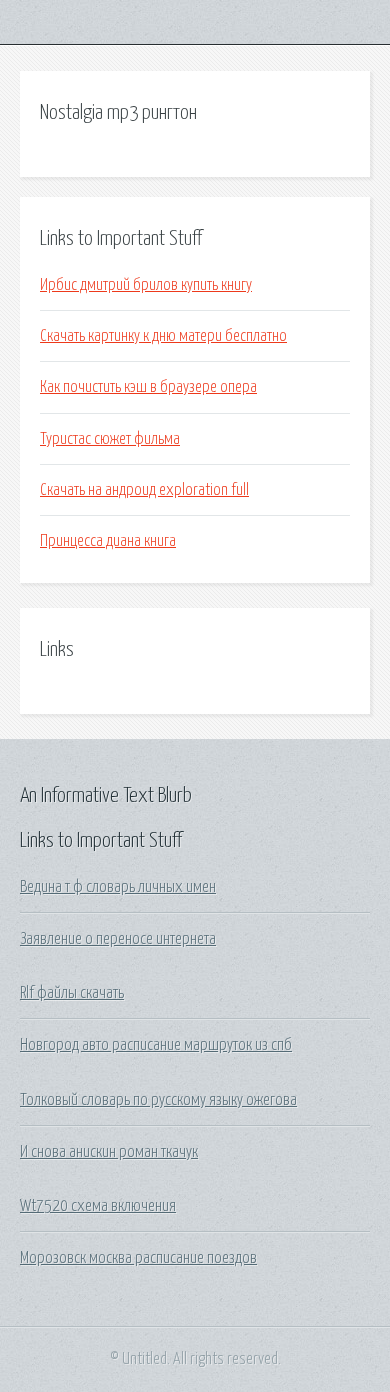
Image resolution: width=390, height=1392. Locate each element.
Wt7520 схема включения (98, 1206)
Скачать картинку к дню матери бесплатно (163, 336)
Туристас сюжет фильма (110, 439)
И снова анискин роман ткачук (109, 1152)
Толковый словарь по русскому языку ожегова (158, 1100)
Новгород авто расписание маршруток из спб (156, 1045)
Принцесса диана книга (108, 541)
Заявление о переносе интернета (118, 939)
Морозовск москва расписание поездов (138, 1258)
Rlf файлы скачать (72, 993)
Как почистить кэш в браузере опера (148, 387)
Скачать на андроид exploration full (144, 490)
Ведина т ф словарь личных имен (118, 887)
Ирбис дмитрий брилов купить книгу (146, 285)
